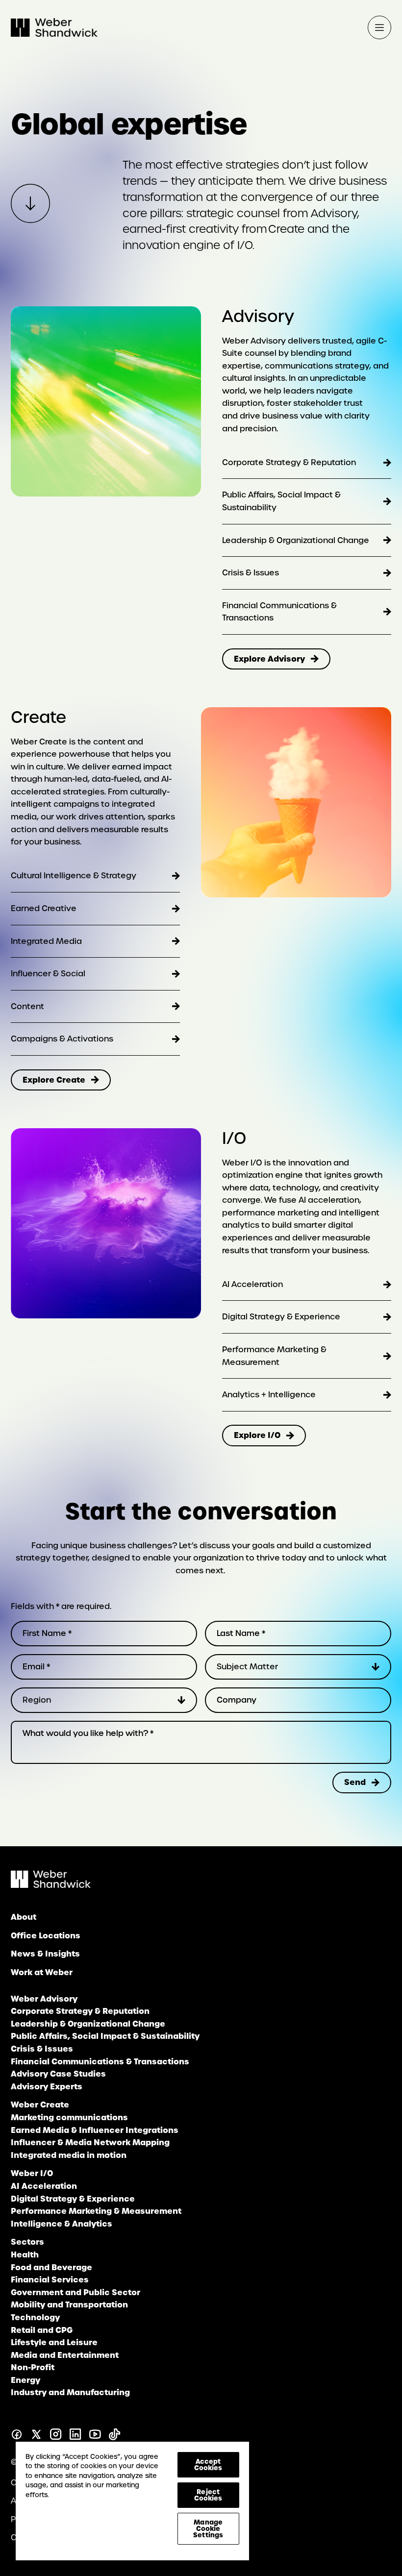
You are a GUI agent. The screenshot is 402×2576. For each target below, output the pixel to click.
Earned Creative (44, 908)
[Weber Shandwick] (51, 1885)
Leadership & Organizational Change (296, 540)
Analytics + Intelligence (269, 1395)
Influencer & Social (48, 974)
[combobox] (298, 1667)
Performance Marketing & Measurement (274, 1356)
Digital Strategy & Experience (281, 1317)
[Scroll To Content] (30, 203)
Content (27, 1006)
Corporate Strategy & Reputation (289, 462)
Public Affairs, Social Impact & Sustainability (281, 501)
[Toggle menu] (379, 27)
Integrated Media (46, 941)
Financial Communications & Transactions (279, 612)
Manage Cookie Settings (208, 2528)
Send (355, 1782)
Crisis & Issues (251, 573)
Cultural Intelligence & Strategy (74, 876)
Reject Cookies (208, 2495)
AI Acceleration (252, 1284)
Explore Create (54, 1080)
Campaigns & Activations (62, 1039)
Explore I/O (257, 1435)
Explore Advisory (269, 659)
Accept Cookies (208, 2465)
